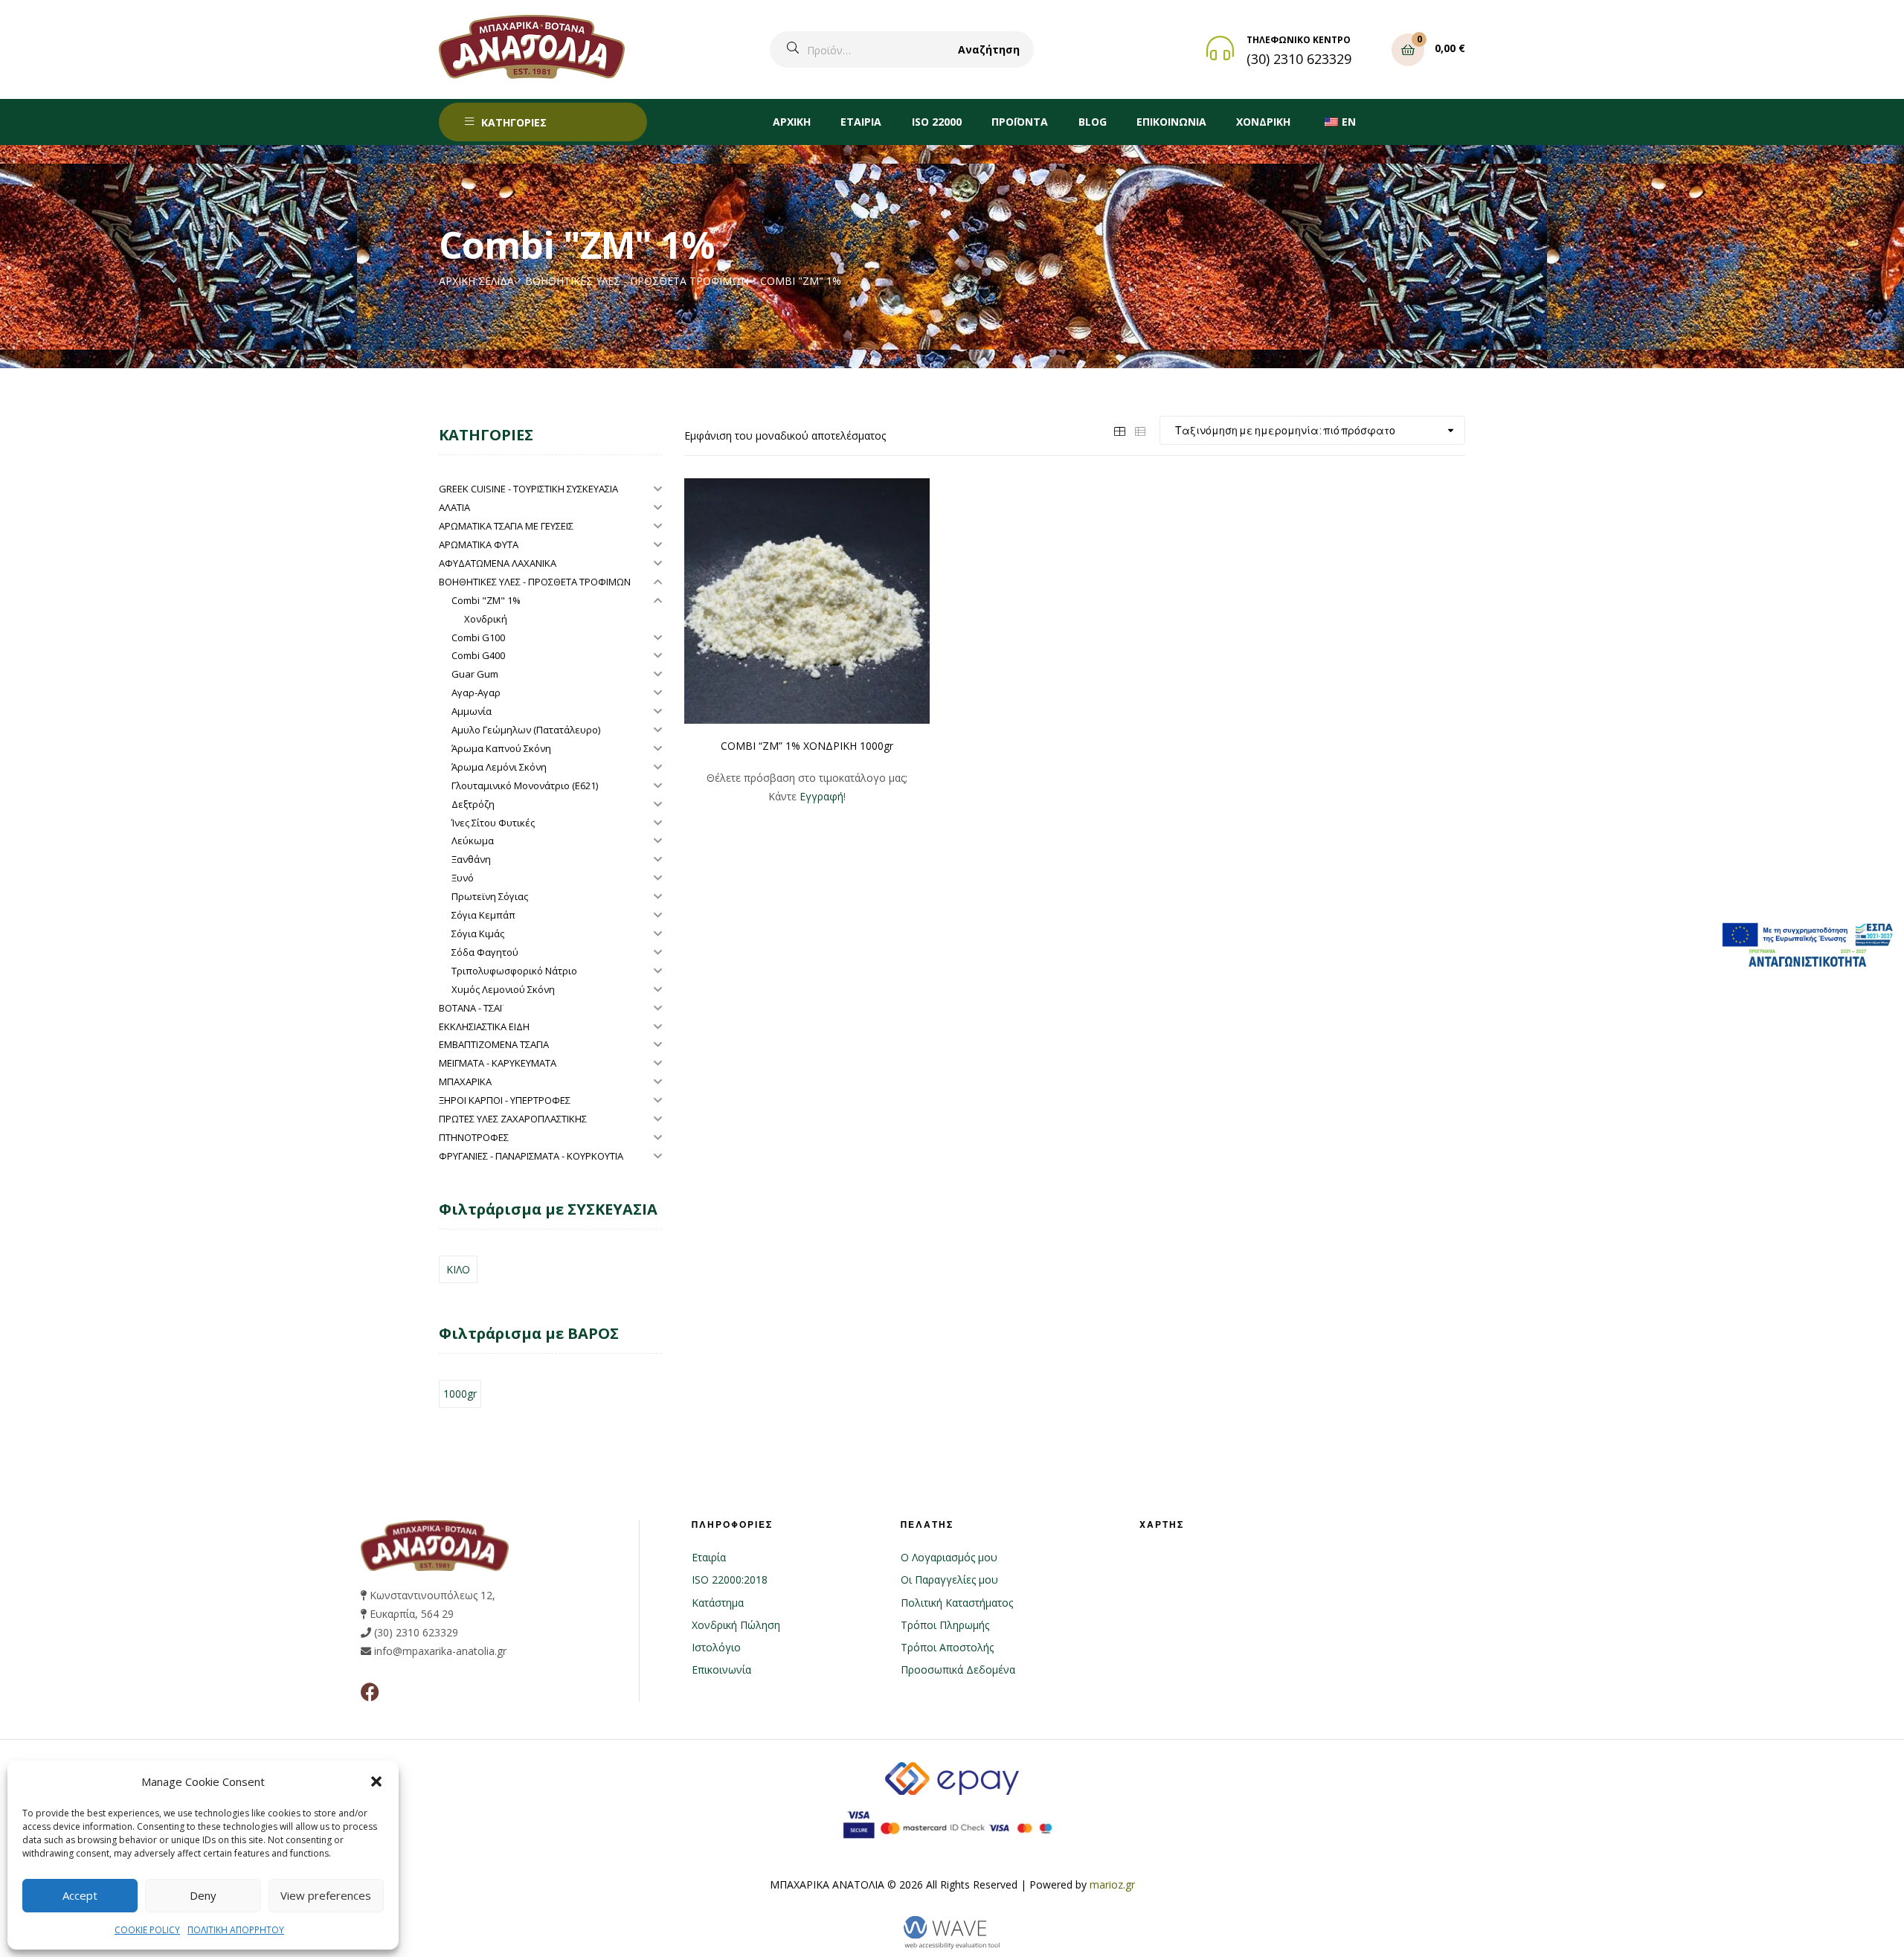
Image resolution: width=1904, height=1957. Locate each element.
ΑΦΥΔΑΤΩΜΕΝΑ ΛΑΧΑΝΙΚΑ (498, 563)
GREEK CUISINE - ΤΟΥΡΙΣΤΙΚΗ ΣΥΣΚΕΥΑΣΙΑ (528, 489)
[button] (376, 1781)
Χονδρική (486, 619)
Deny (203, 1895)
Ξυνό (463, 878)
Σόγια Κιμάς (478, 933)
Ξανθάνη (471, 859)
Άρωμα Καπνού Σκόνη (501, 748)
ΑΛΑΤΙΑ (454, 507)
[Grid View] (1119, 430)
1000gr (460, 1394)
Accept (80, 1895)
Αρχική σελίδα (476, 281)
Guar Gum (475, 674)
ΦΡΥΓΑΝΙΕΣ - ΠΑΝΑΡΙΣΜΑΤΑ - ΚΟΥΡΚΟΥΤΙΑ (531, 1156)
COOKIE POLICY (147, 1930)
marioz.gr (1112, 1884)
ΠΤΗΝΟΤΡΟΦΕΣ (474, 1137)
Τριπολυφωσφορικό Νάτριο (514, 971)
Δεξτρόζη (473, 804)
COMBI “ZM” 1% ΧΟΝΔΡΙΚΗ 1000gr (807, 746)
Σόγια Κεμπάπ (483, 915)
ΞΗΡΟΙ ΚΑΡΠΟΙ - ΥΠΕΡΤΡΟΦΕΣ (505, 1100)
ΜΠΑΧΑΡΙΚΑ (465, 1082)
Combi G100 (478, 637)
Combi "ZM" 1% (486, 600)
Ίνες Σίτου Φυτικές (493, 823)
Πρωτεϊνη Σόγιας (490, 896)
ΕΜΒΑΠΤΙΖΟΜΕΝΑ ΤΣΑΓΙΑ (494, 1044)
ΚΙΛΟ (458, 1269)
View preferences (326, 1895)
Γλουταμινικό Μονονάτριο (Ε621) (525, 785)
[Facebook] (370, 1692)
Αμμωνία (472, 711)
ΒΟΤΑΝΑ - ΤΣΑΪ (470, 1008)
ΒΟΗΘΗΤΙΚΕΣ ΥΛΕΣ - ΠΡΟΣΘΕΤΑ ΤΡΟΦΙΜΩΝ (637, 281)
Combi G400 (478, 655)
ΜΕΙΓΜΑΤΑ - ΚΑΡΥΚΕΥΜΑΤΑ (498, 1063)
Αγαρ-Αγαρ (476, 692)
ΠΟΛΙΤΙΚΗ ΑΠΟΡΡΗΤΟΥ (236, 1930)
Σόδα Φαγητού (485, 952)
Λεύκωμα (473, 841)
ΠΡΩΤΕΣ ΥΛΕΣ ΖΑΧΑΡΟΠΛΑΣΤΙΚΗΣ (513, 1119)
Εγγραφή (821, 796)
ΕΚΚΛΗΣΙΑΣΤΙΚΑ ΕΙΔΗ (484, 1026)
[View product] (807, 601)
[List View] (1140, 430)
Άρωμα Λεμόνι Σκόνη (499, 767)
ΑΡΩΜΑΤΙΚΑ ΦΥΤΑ (479, 544)
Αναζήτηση (989, 49)
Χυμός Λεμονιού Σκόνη (503, 989)
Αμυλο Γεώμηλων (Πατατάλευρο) (526, 730)
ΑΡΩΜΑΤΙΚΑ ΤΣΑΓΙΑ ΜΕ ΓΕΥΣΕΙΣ (506, 526)
